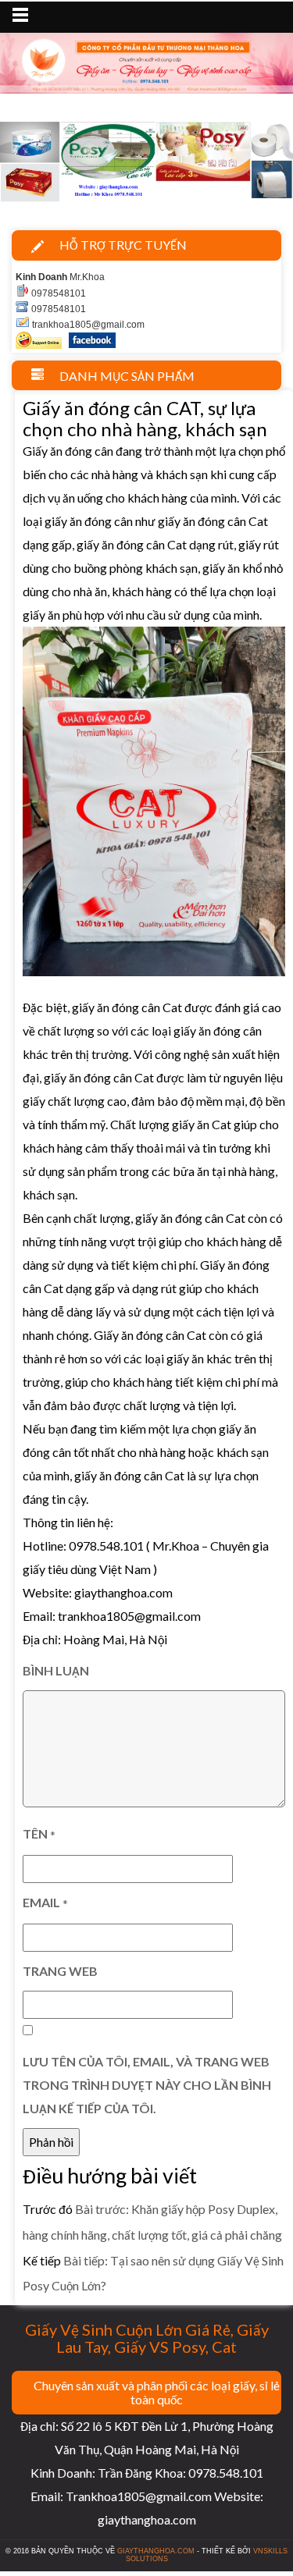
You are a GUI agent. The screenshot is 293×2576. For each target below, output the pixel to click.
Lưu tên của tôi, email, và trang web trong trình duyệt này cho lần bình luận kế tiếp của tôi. (147, 2085)
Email (45, 1903)
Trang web (60, 1971)
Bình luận (56, 1670)
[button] (22, 165)
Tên (39, 1834)
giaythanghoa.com (156, 2551)
